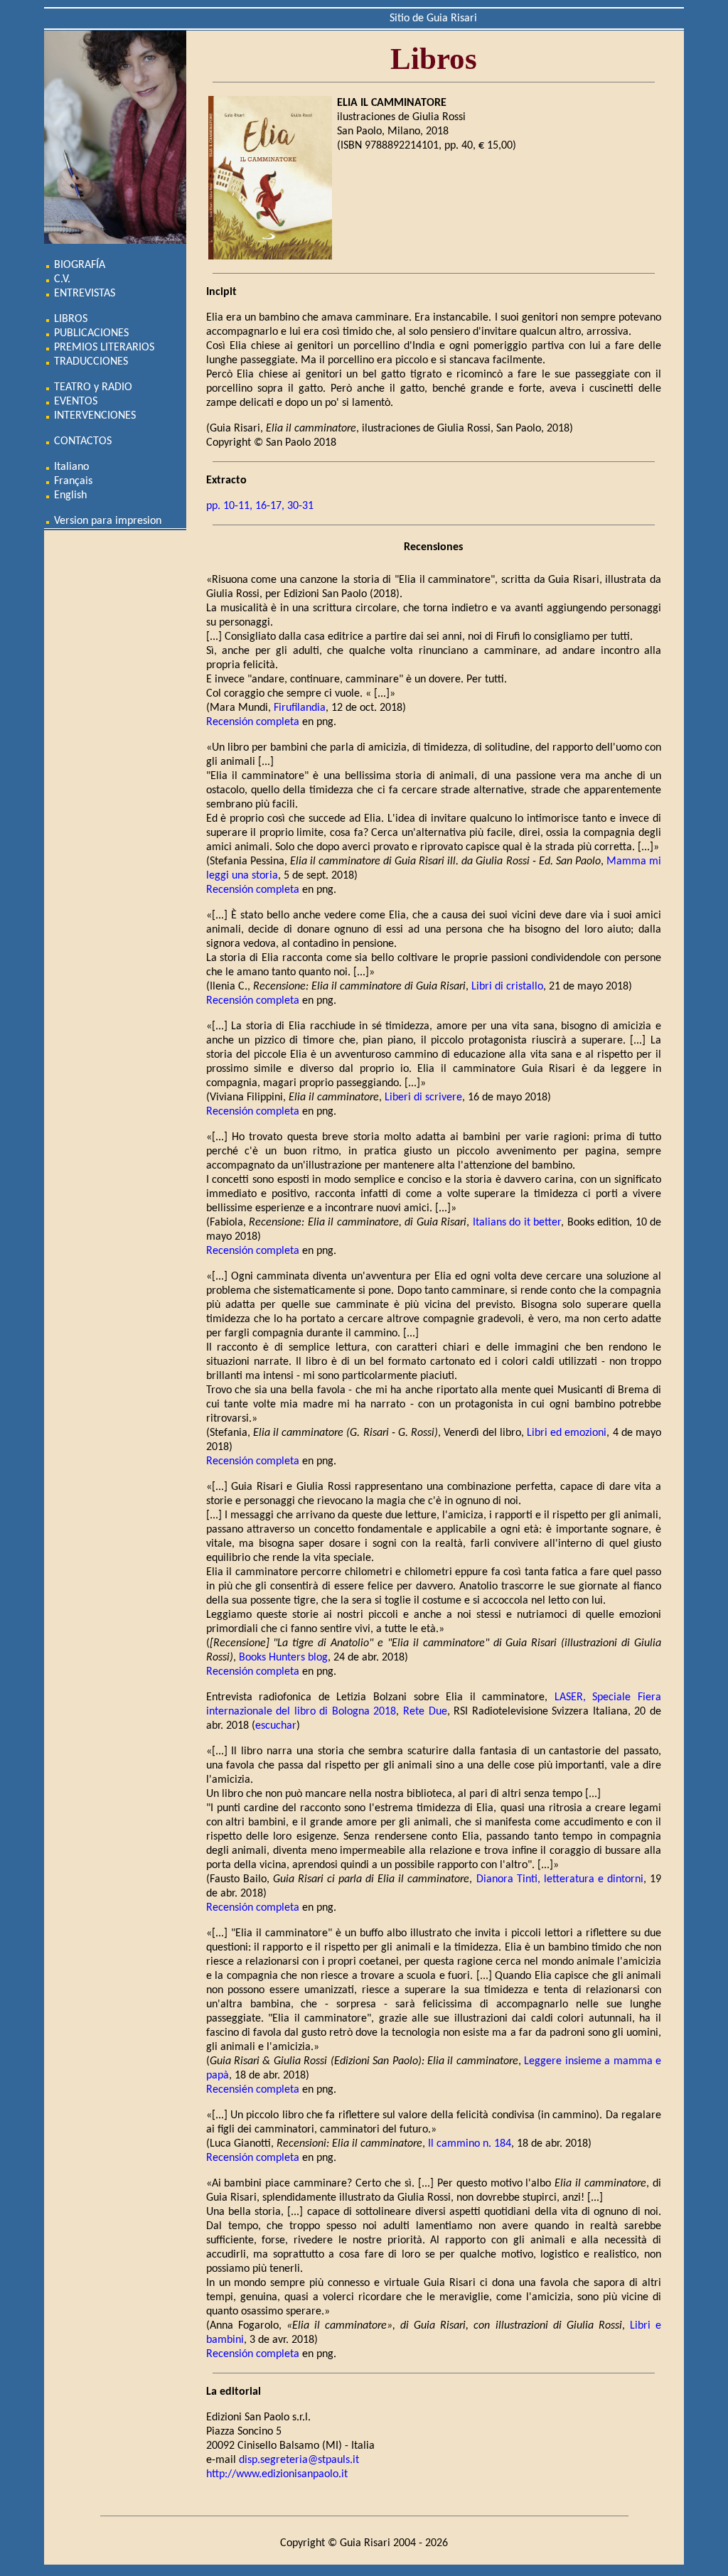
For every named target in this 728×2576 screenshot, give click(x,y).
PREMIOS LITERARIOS (103, 348)
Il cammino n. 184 (470, 2144)
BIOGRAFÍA (78, 265)
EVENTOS (74, 402)
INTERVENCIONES (93, 416)
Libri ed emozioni (567, 1433)
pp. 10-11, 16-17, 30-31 (260, 506)
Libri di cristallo (507, 987)
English (69, 495)
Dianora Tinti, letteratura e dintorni (560, 1879)
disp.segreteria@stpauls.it (299, 2460)
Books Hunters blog (283, 1658)
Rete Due (425, 1712)
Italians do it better (517, 1223)
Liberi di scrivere (423, 1098)
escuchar (276, 1726)
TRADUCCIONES (90, 362)
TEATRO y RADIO (92, 387)
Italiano (70, 467)
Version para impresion (106, 521)
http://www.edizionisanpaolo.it (277, 2474)
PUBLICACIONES (90, 333)
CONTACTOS (81, 441)
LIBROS (69, 319)
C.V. (61, 279)
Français (72, 481)
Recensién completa (253, 2090)
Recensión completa (253, 722)
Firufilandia (300, 708)
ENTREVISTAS (83, 294)
